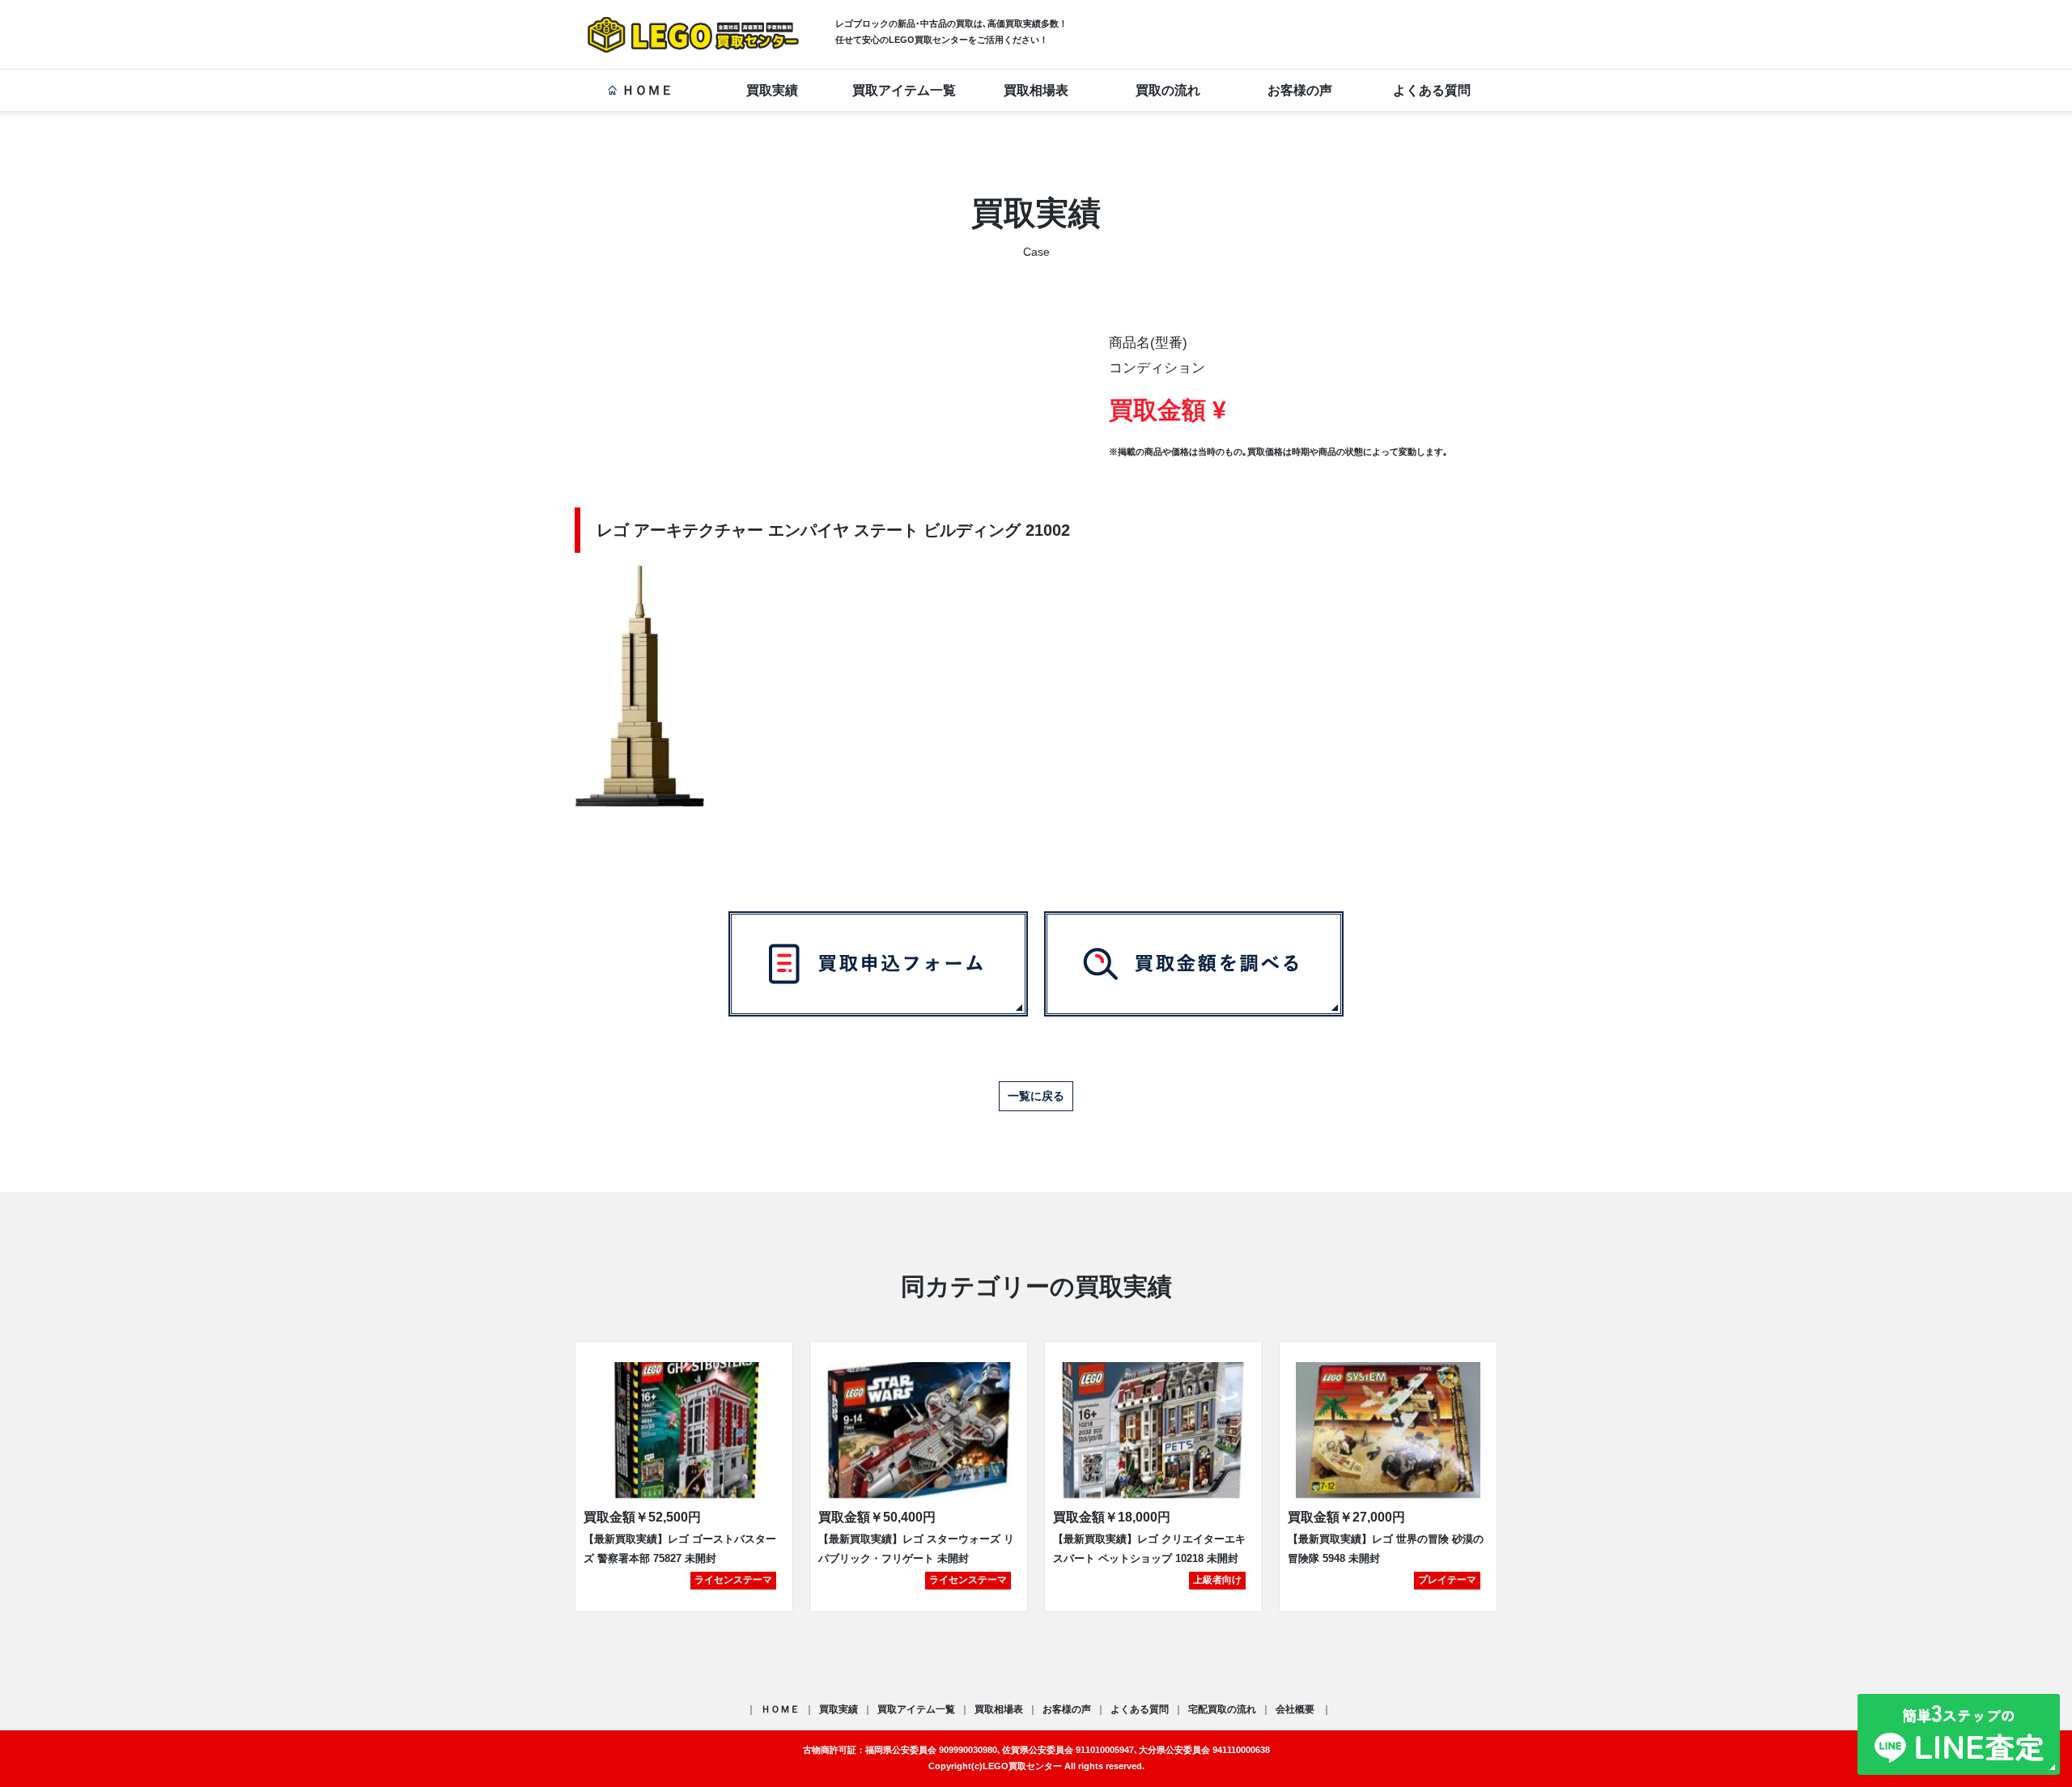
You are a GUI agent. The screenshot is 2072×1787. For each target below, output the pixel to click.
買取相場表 (1036, 90)
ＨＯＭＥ (647, 90)
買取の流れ (1168, 90)
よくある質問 (1432, 90)
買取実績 (772, 90)
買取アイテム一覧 (904, 90)
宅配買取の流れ (1222, 1709)
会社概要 (1296, 1709)
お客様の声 (1300, 90)
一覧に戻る (1036, 1096)
